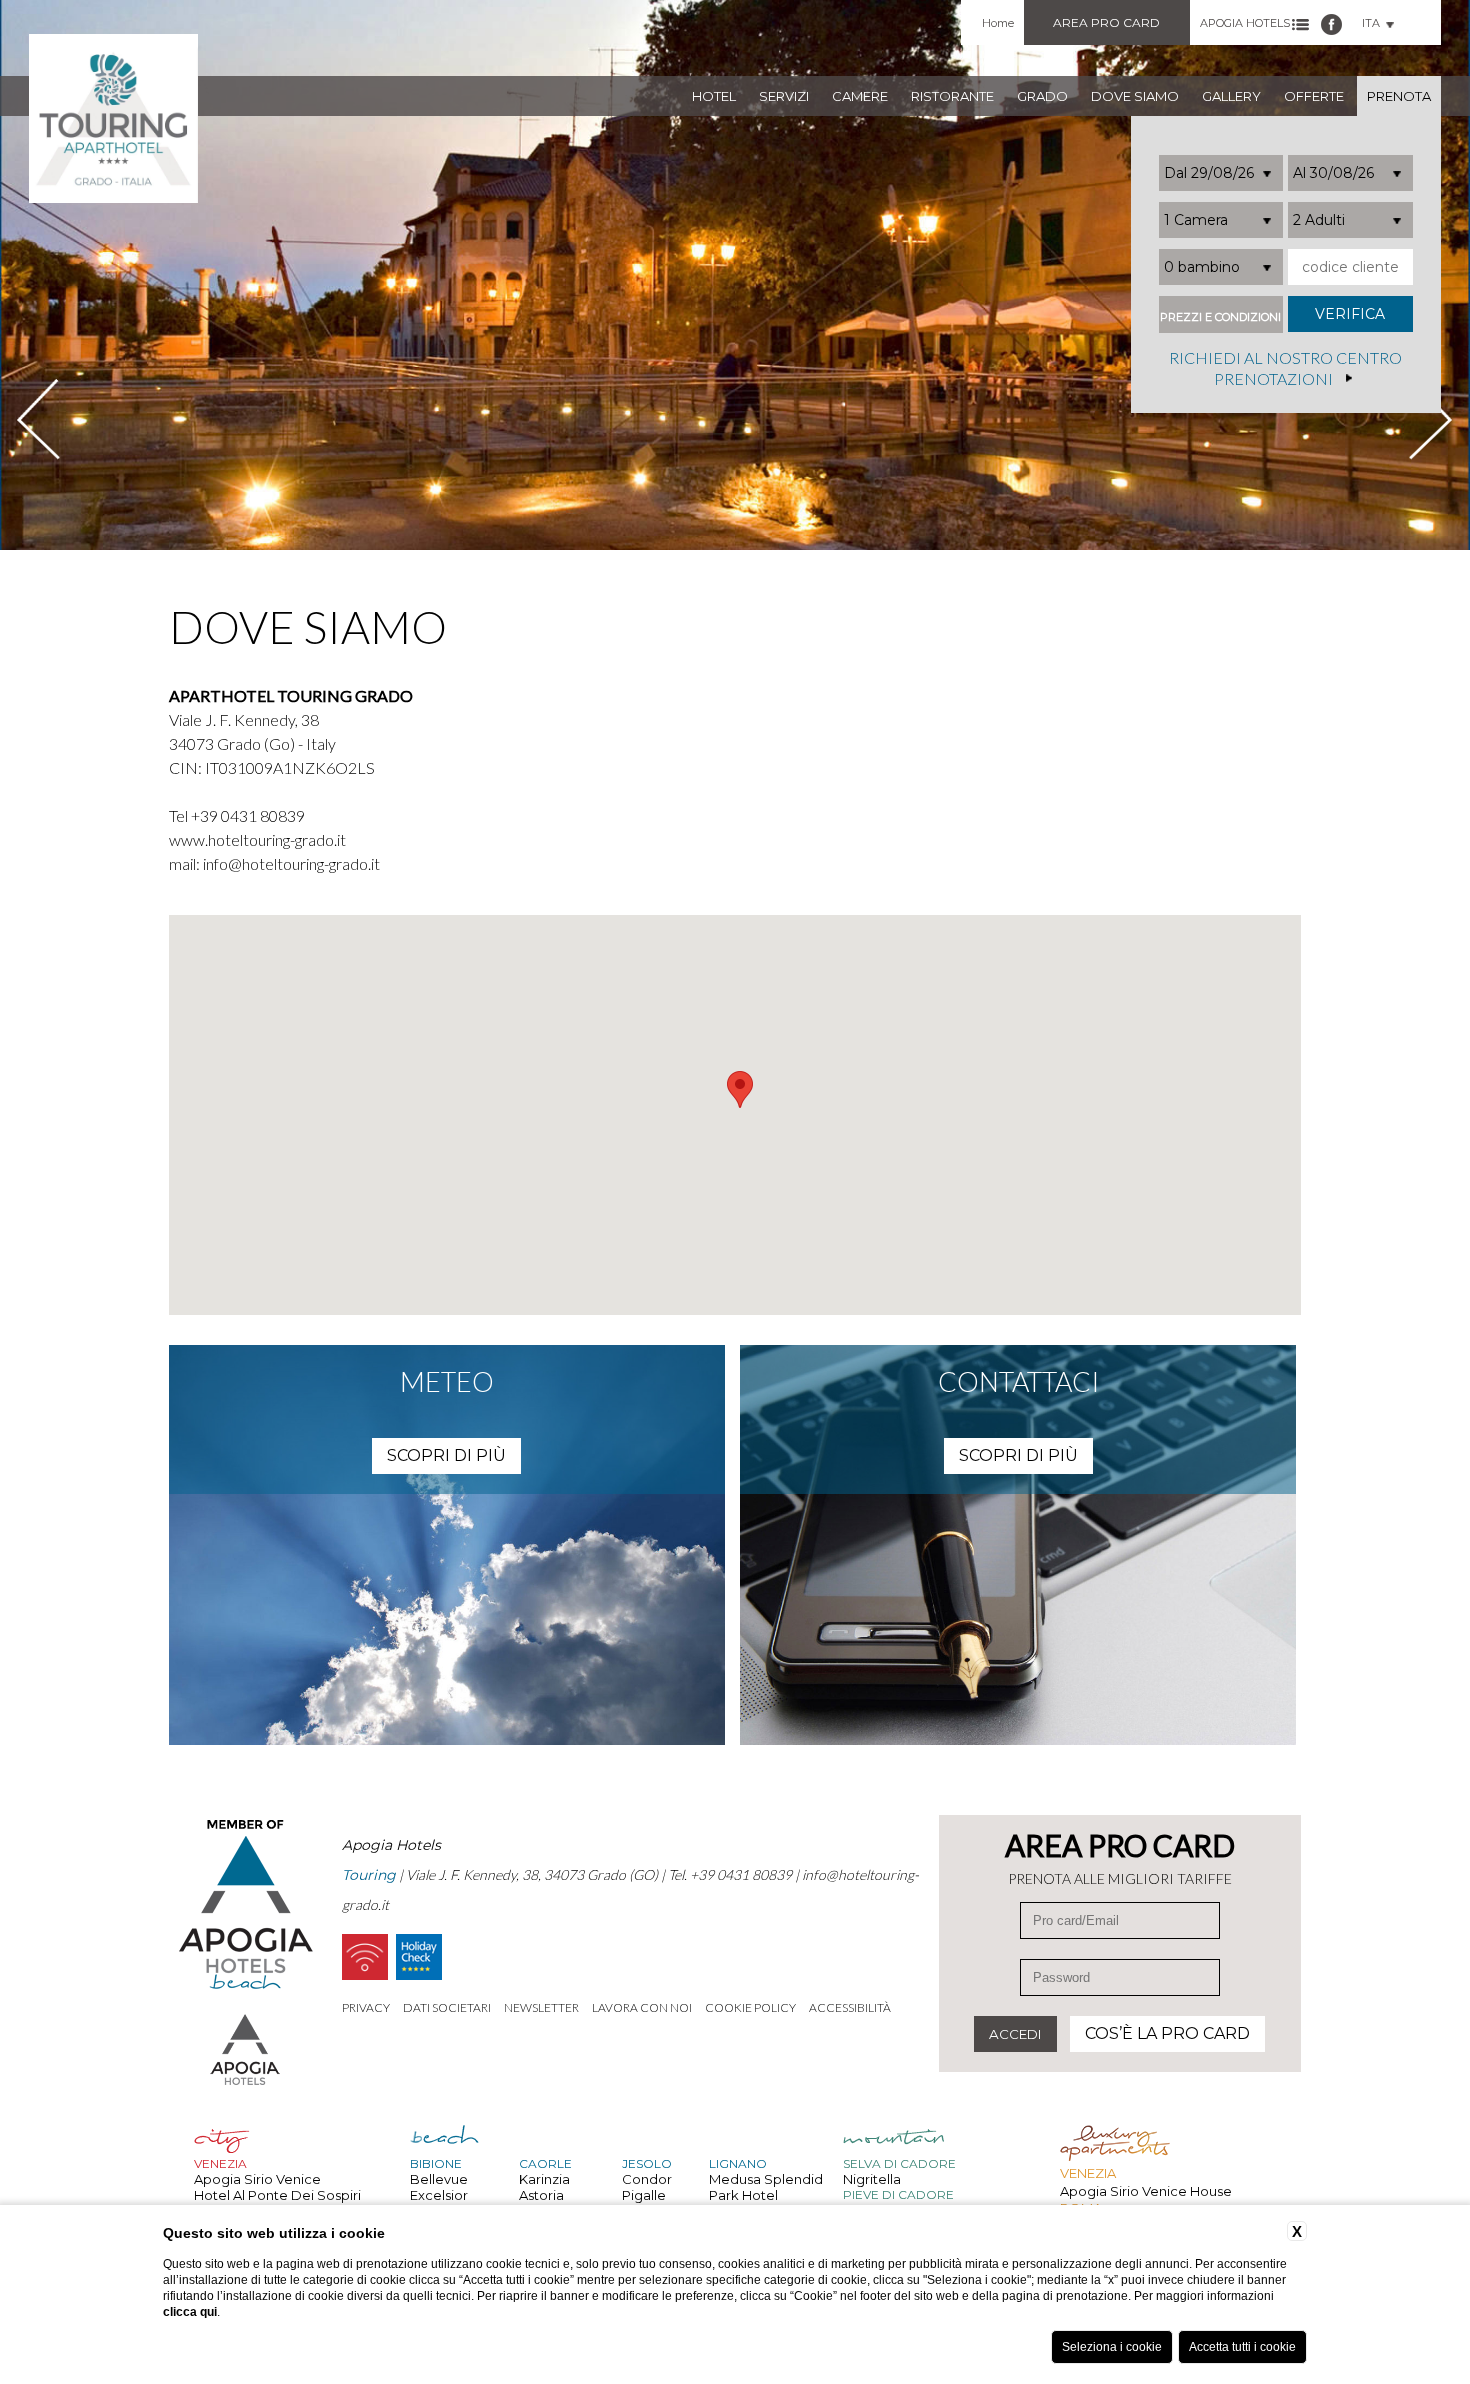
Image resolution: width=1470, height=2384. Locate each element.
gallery (1231, 96)
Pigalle (644, 2195)
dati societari (447, 2007)
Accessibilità (850, 2007)
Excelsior (439, 2195)
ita (1371, 23)
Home (998, 23)
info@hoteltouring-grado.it (291, 863)
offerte (1314, 96)
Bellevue (439, 2179)
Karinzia (544, 2179)
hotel (714, 96)
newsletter (541, 2007)
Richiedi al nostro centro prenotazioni (1285, 369)
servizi (784, 96)
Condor (647, 2179)
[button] (740, 1089)
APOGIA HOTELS (1245, 23)
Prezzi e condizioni (1220, 317)
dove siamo (1135, 96)
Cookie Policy (750, 2007)
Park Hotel (743, 2195)
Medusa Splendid (766, 2179)
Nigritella (872, 2179)
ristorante (952, 96)
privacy (366, 2007)
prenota (1399, 96)
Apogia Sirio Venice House (1146, 2191)
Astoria (541, 2195)
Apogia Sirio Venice (257, 2179)
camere (860, 96)
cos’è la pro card (1167, 2033)
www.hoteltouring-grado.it (257, 839)
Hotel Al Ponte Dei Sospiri (277, 2195)
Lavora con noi (642, 2007)
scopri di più (446, 1455)
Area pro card (1106, 22)
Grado (1042, 96)
